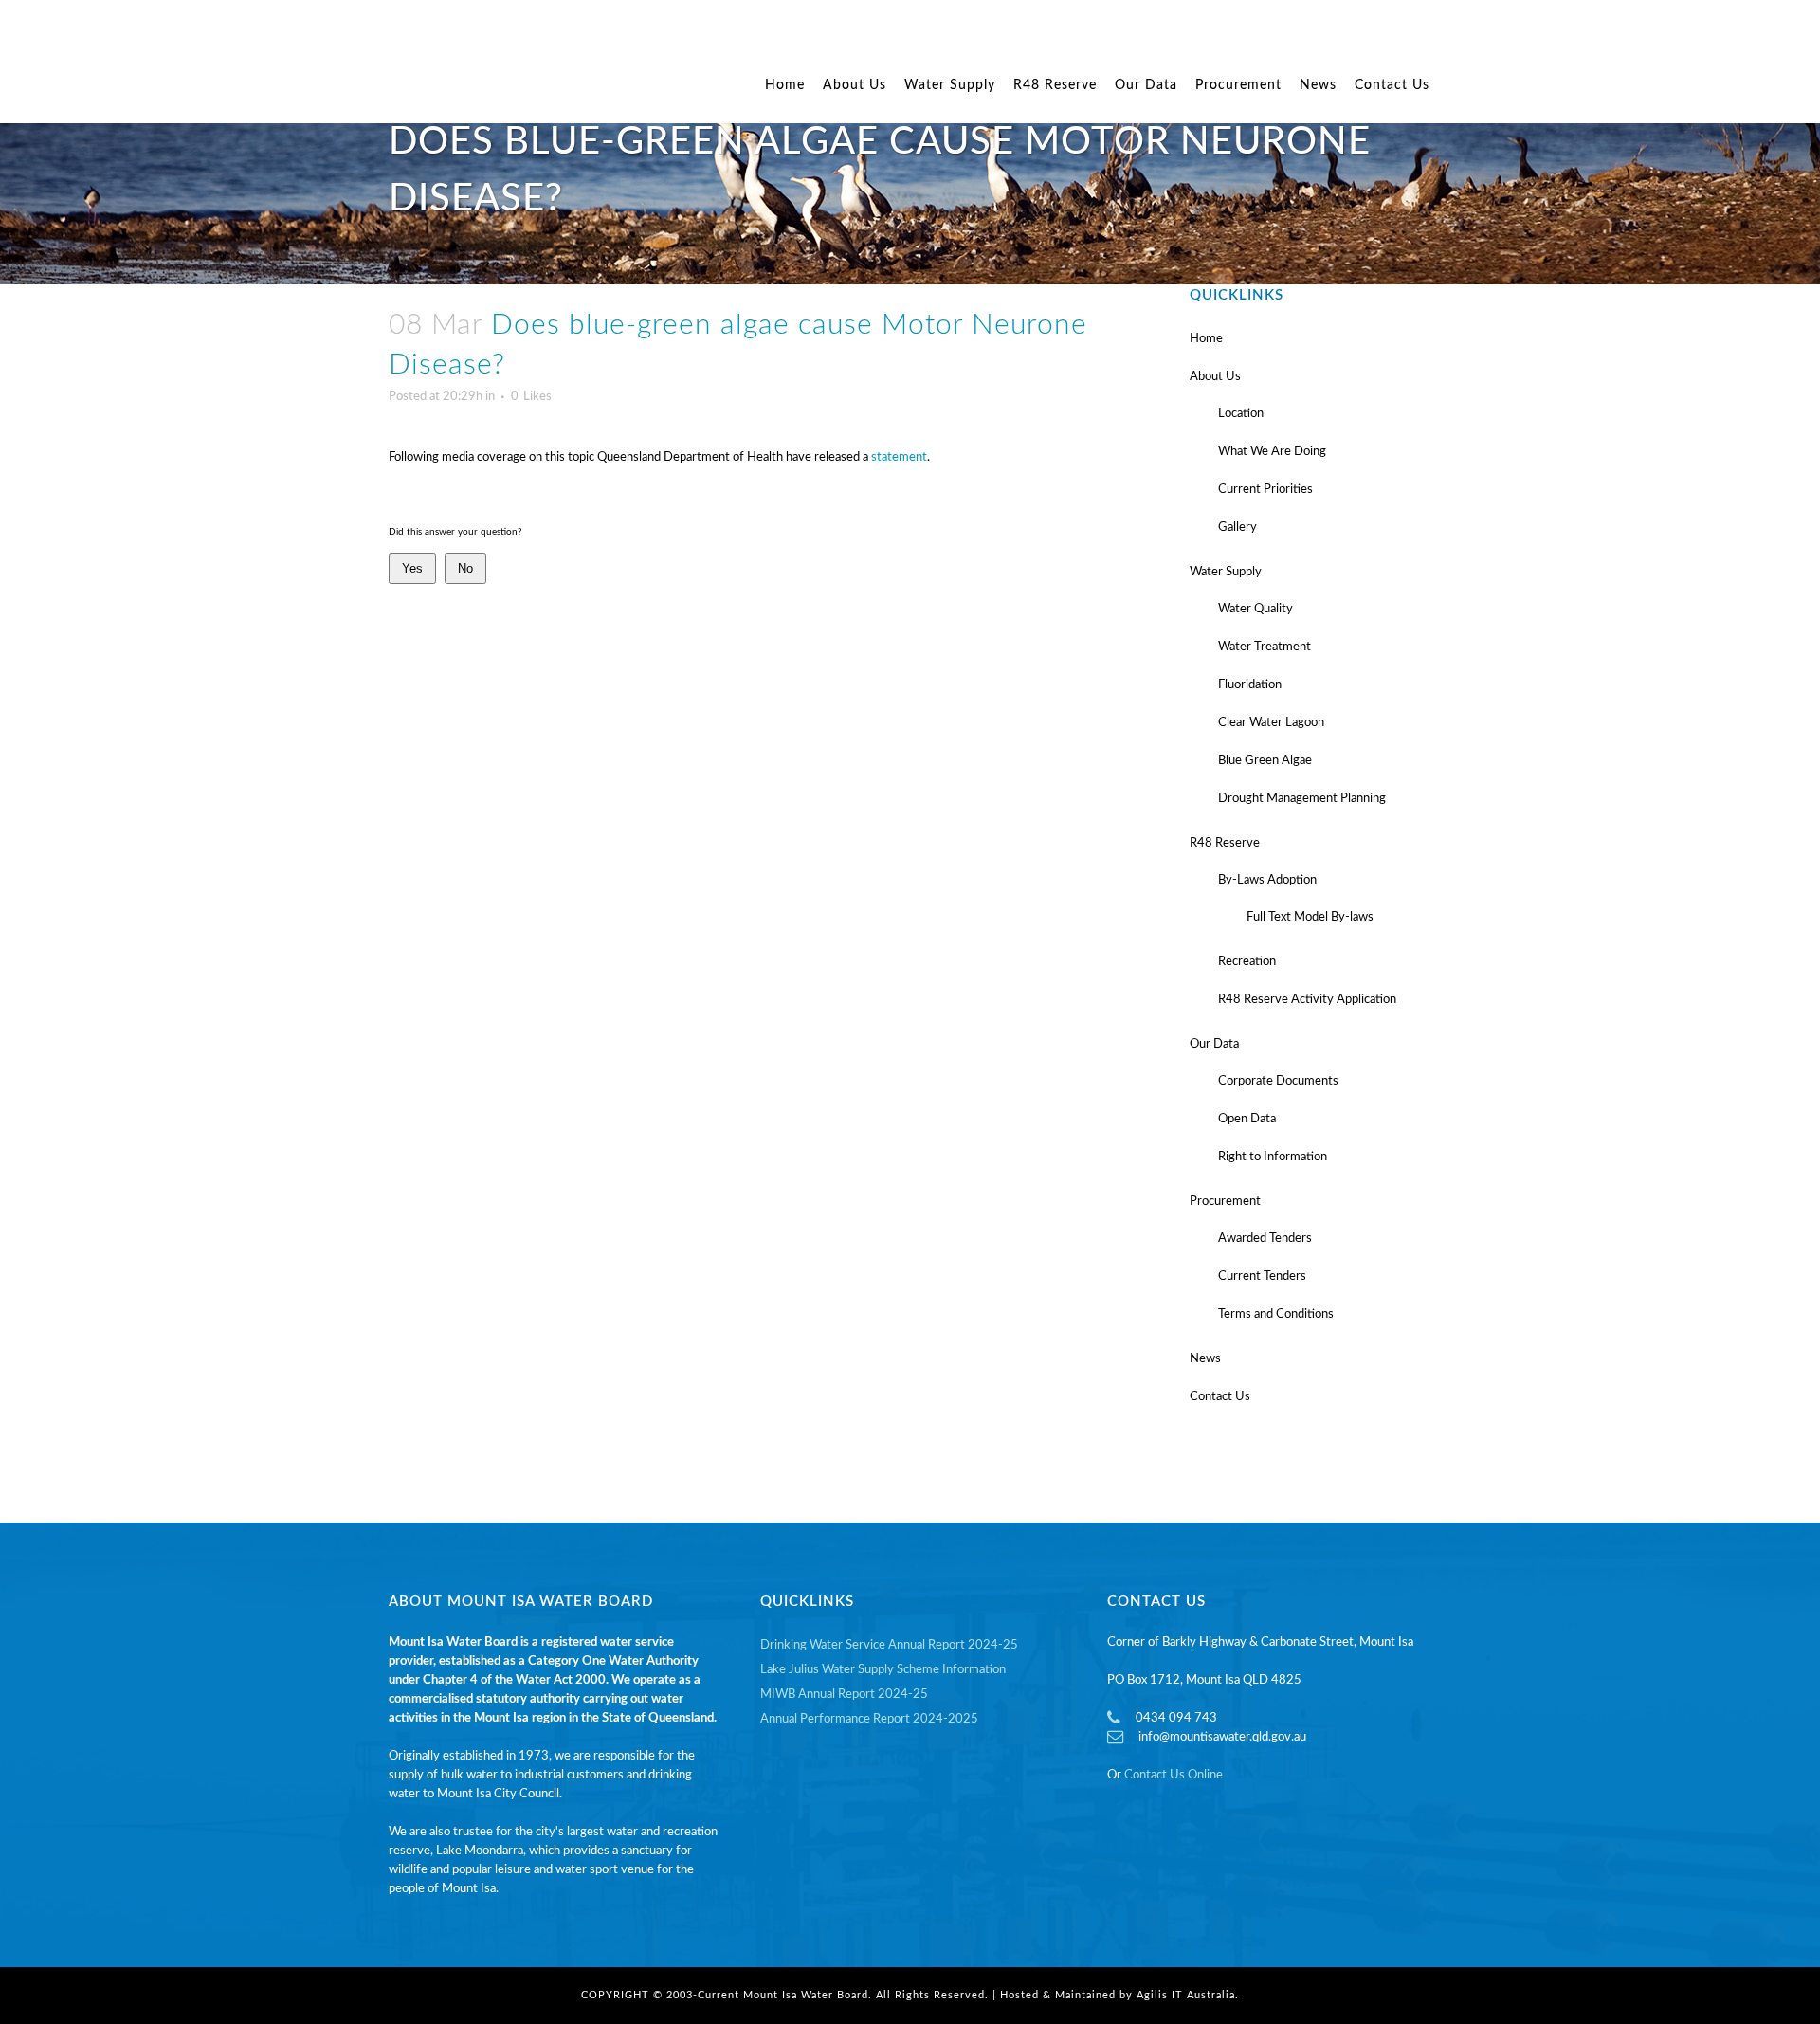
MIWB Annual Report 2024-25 (844, 1695)
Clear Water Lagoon (1271, 723)
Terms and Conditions (1276, 1314)
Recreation (1247, 962)
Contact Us (1220, 1397)
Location (1241, 414)
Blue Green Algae (1265, 761)
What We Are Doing (1272, 452)
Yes (412, 568)
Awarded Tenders (1265, 1239)
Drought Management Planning (1302, 799)
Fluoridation (1250, 685)
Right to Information (1273, 1157)
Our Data (1214, 1044)
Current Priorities (1265, 490)
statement (899, 457)
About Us (1215, 377)
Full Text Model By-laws (1310, 917)
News (1205, 1359)
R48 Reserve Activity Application (1307, 1000)
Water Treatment (1265, 647)
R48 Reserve (1225, 843)
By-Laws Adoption (1267, 880)
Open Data (1247, 1119)
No (465, 568)
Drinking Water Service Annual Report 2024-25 (889, 1645)
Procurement (1225, 1202)
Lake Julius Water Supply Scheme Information (883, 1670)
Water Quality (1256, 609)
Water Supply (1226, 572)
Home (1206, 339)
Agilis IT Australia (1186, 1995)
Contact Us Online (1174, 1775)
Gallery (1238, 528)
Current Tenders (1262, 1276)
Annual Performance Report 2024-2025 (869, 1719)
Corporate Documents (1278, 1081)
